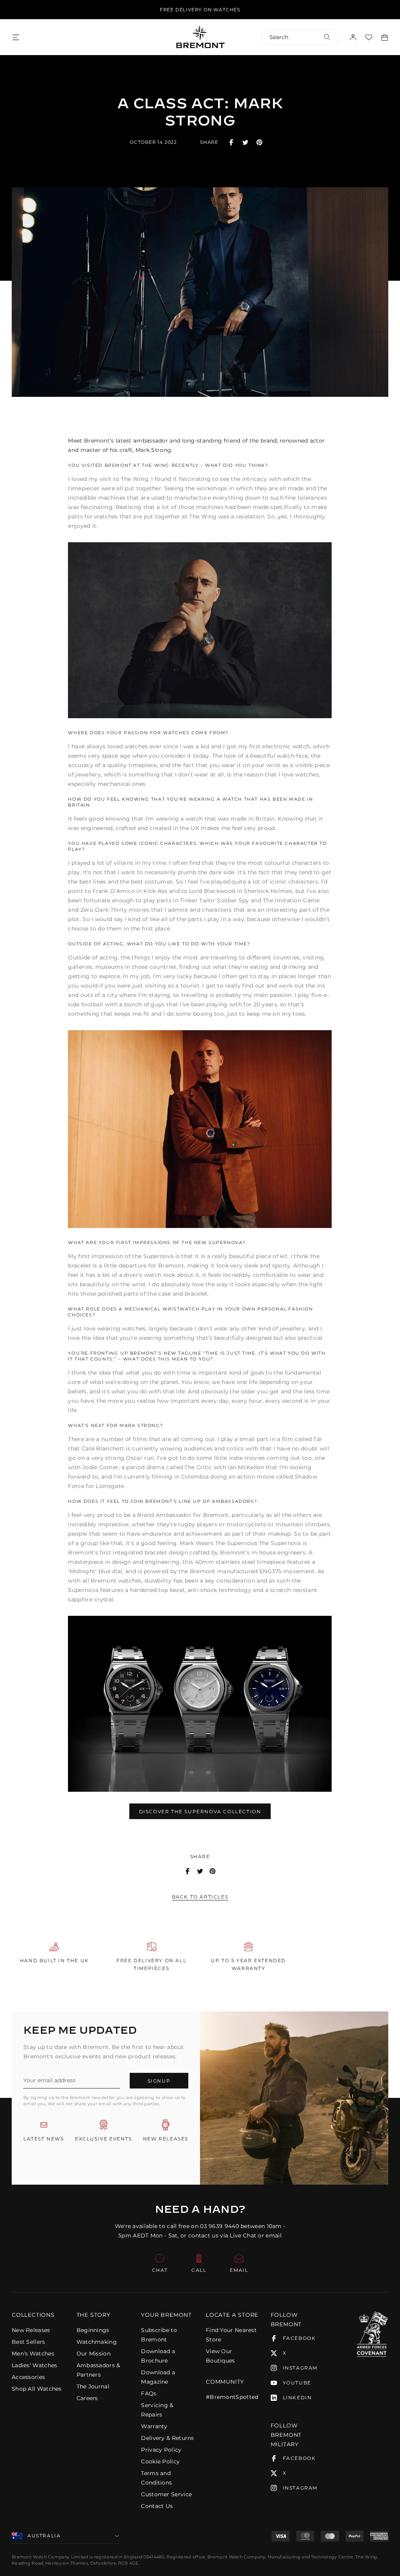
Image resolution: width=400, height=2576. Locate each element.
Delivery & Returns (167, 2438)
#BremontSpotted (232, 2397)
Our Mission (94, 2354)
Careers (87, 2398)
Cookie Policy (160, 2461)
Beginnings (93, 2330)
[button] (38, 2315)
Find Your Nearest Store (231, 2335)
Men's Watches (33, 2354)
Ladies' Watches (35, 2365)
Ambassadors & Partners (98, 2370)
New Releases (31, 2330)
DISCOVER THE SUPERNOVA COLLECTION (200, 1811)
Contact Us (157, 2506)
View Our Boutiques (221, 2356)
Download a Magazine (158, 2377)
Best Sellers (29, 2342)
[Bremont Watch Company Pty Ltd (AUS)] (200, 37)
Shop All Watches (37, 2389)
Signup (159, 2081)
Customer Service (166, 2494)
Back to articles (200, 1897)
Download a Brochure (158, 2356)
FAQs (149, 2393)
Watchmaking (97, 2342)
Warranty (154, 2426)
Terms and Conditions (156, 2478)
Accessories (28, 2377)
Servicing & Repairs (157, 2410)
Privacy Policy (161, 2450)
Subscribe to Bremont (159, 2335)
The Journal (93, 2386)
